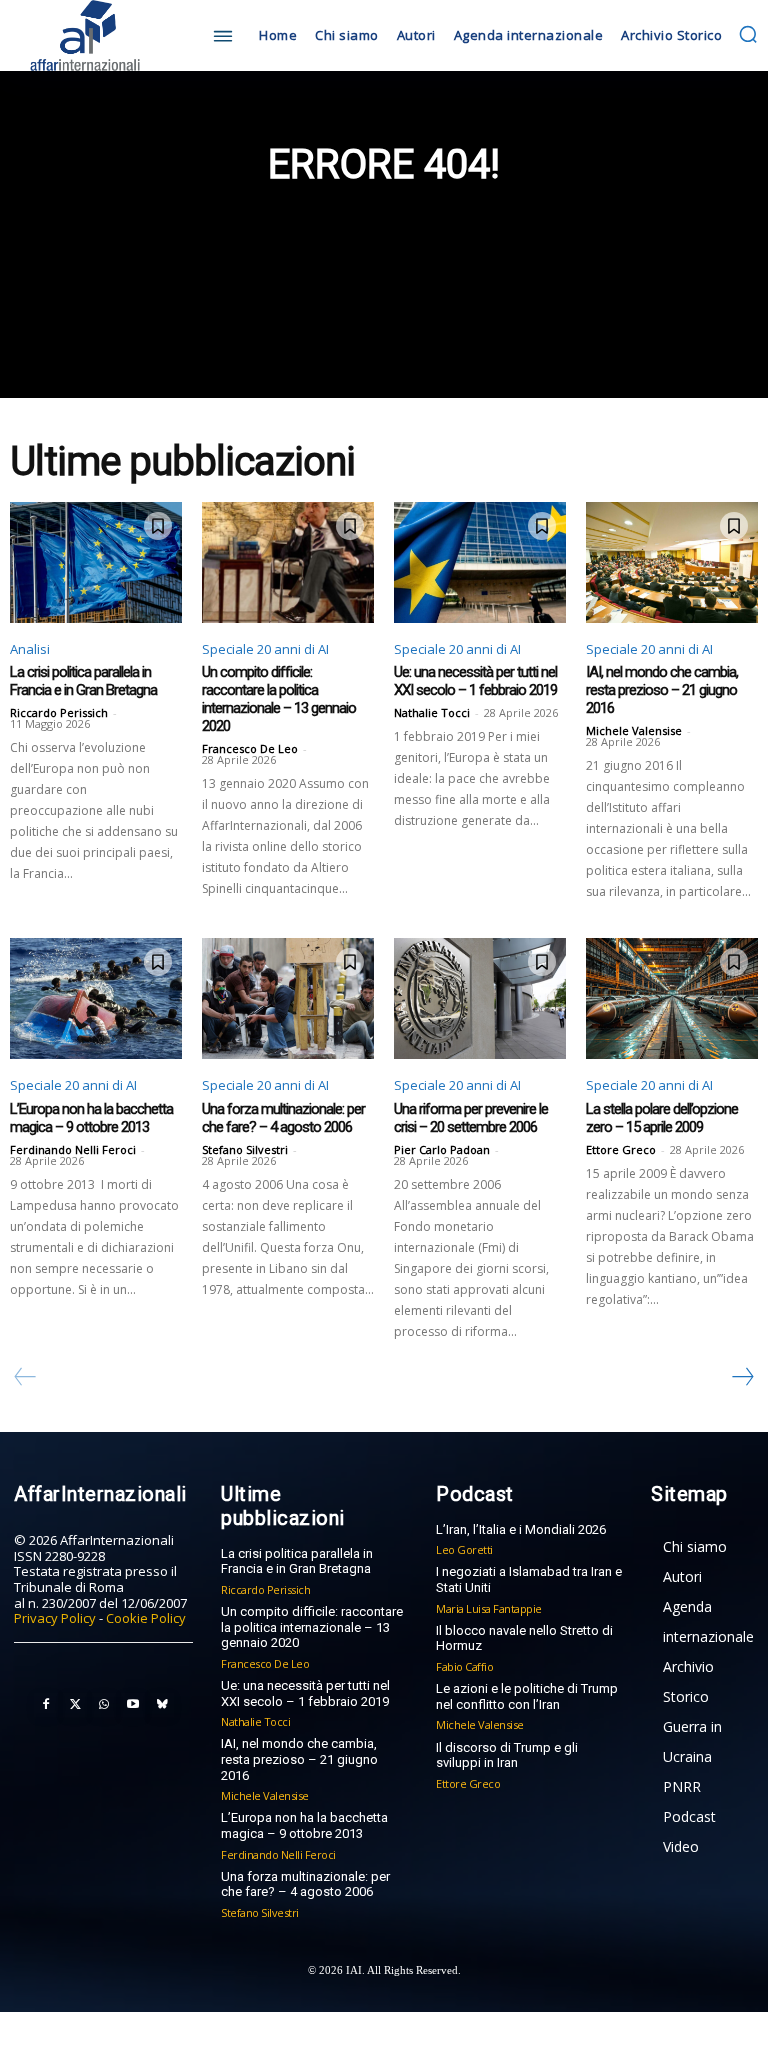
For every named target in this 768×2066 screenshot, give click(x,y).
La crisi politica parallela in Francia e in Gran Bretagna (83, 681)
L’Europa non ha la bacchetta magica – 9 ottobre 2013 (91, 1118)
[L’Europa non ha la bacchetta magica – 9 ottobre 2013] (96, 998)
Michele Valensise (634, 730)
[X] (75, 1705)
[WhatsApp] (104, 1705)
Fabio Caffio (464, 1666)
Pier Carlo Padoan (442, 1149)
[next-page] (742, 1377)
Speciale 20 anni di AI (265, 649)
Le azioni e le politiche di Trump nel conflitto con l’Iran (527, 1696)
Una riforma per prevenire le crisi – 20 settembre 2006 (471, 1118)
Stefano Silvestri (245, 1149)
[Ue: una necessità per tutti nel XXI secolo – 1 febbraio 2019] (480, 562)
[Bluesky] (162, 1705)
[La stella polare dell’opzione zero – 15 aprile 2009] (672, 998)
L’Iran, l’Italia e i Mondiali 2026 (521, 1529)
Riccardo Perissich (59, 712)
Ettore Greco (621, 1149)
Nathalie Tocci (432, 712)
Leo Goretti (464, 1549)
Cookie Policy (146, 1618)
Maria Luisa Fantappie (489, 1608)
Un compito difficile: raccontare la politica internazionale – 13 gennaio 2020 (279, 699)
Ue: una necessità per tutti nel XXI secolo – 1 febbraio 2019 (475, 681)
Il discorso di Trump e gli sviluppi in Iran (507, 1755)
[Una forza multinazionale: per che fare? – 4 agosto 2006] (288, 998)
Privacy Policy (55, 1618)
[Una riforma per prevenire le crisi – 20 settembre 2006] (480, 998)
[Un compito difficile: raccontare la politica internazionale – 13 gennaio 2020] (288, 562)
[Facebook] (46, 1705)
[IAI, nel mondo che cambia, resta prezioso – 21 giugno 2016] (672, 562)
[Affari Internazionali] (103, 35)
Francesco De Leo (250, 748)
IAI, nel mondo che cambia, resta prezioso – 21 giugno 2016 (662, 690)
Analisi (30, 649)
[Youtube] (133, 1705)
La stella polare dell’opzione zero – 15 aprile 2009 (662, 1118)
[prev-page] (25, 1377)
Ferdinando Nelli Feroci (73, 1149)
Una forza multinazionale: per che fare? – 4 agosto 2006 (283, 1118)
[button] (748, 34)
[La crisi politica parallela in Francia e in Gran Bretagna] (96, 562)
